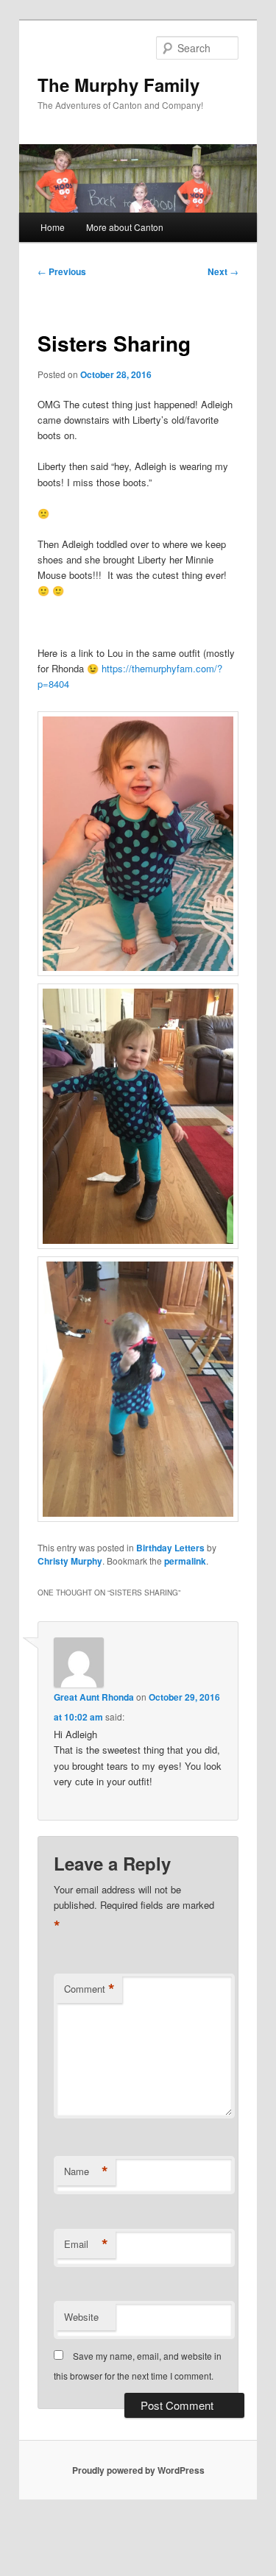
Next (223, 271)
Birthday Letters (170, 1548)
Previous (62, 271)
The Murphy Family (118, 85)
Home (53, 227)
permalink (185, 1561)
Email (86, 2244)
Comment (89, 1989)
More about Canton (125, 227)
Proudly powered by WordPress (138, 2470)
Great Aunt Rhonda (94, 1697)
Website (81, 2317)
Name (86, 2171)
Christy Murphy (70, 1561)
